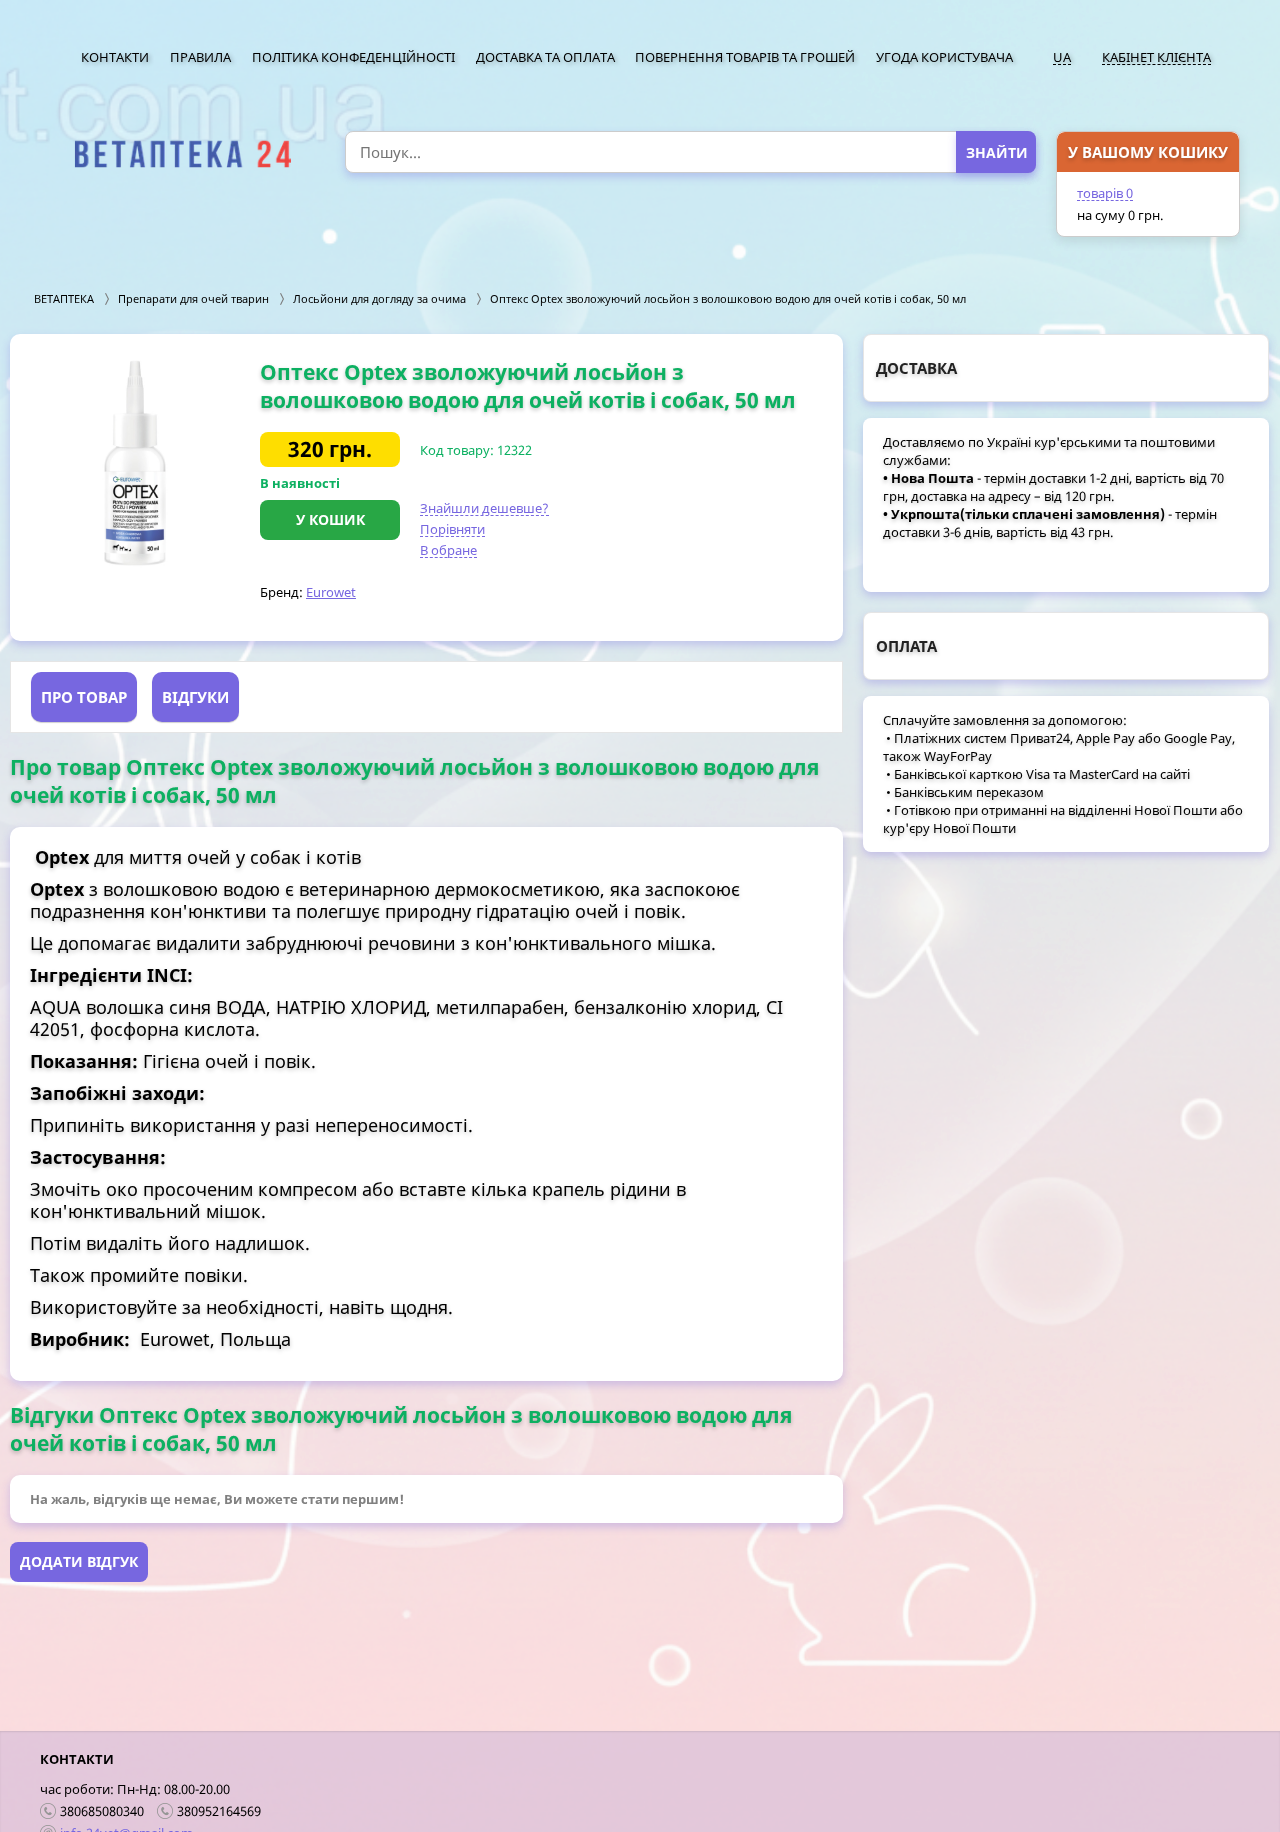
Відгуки (195, 697)
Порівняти (452, 529)
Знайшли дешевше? (484, 508)
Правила (200, 57)
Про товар (84, 697)
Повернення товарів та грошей (745, 57)
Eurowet (331, 592)
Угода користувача (944, 57)
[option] (135, 463)
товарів (1105, 193)
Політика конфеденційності (353, 57)
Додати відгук (79, 1561)
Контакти (115, 57)
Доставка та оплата (545, 57)
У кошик (330, 519)
